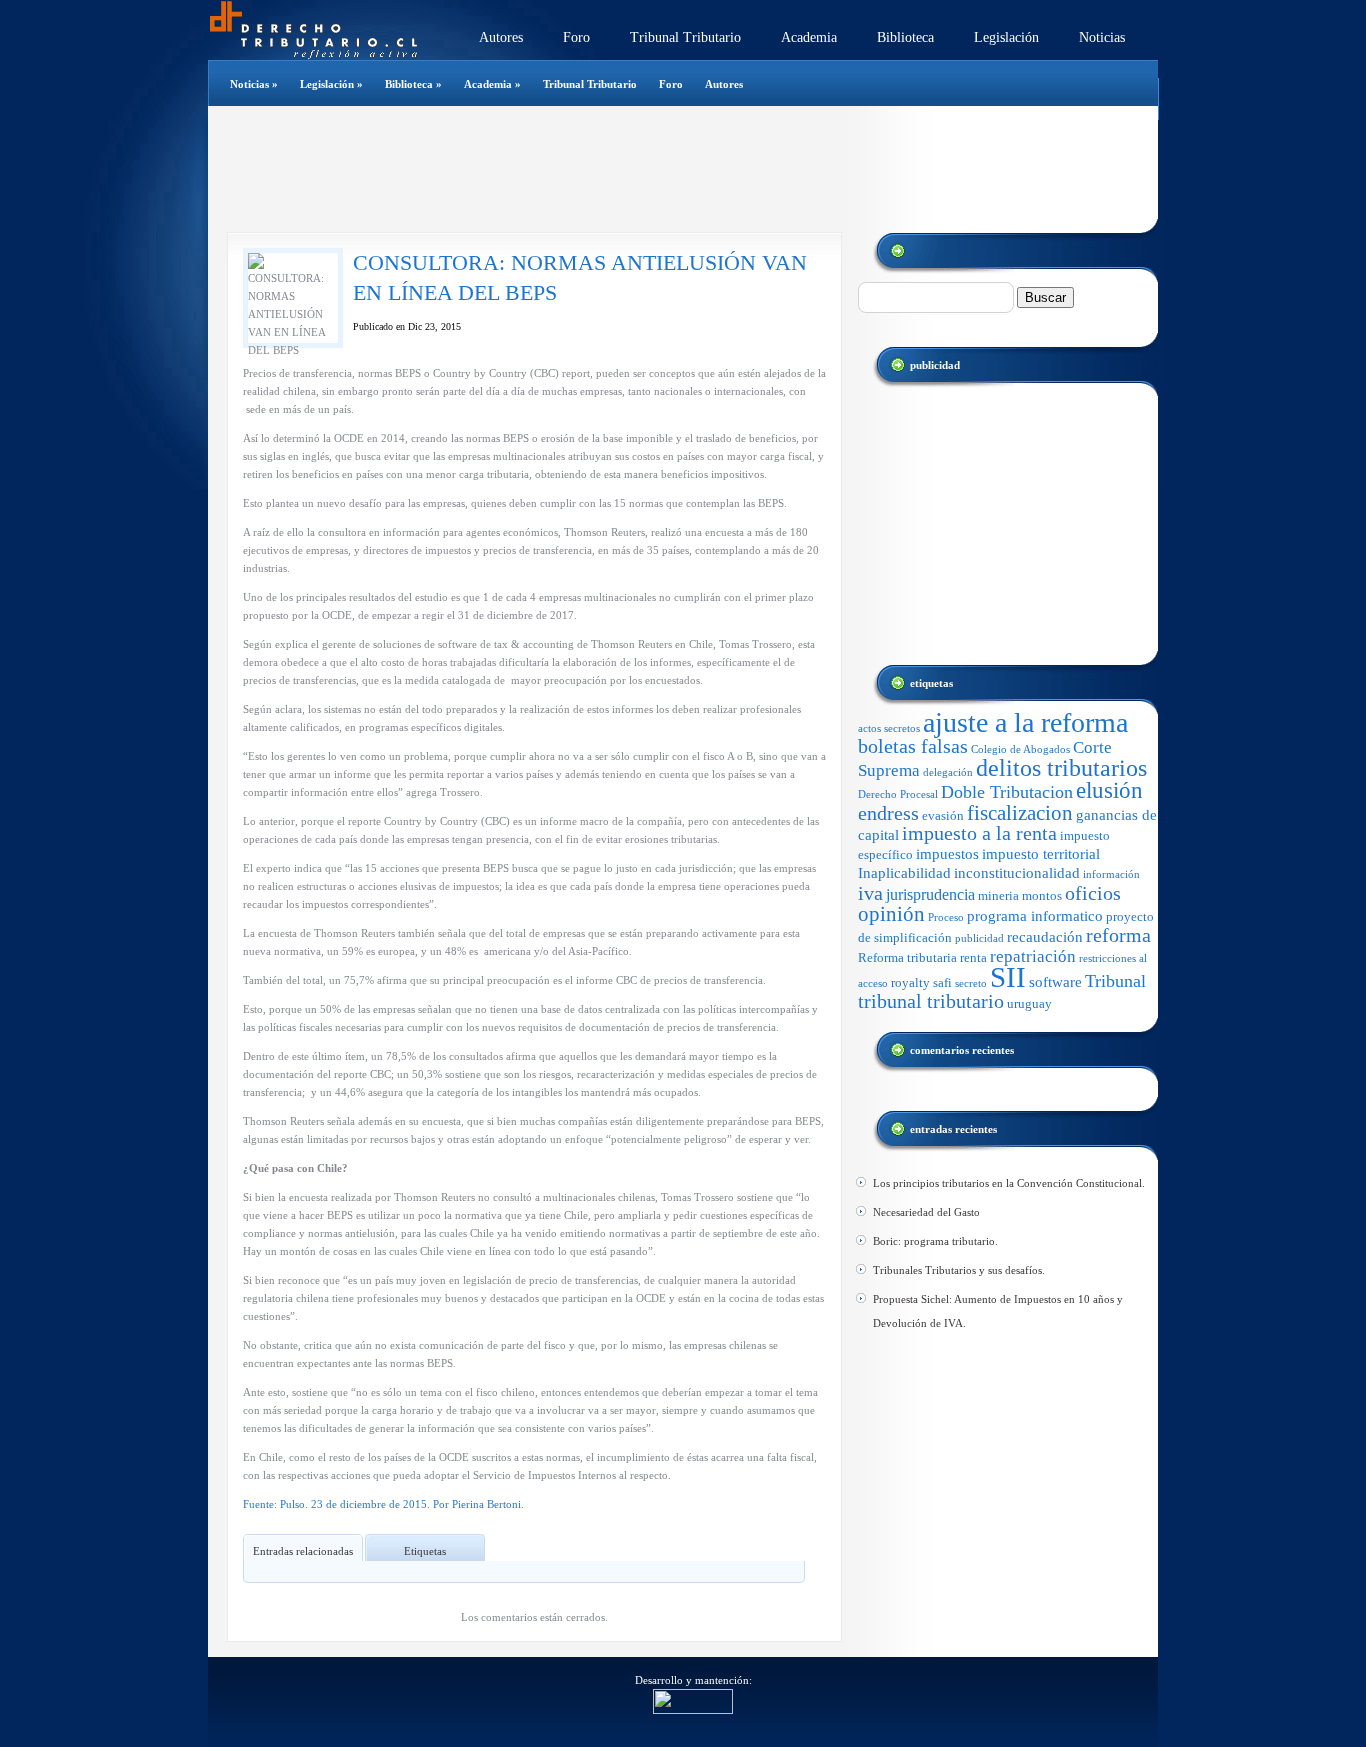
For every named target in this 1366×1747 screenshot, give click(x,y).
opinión (891, 914)
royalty (910, 982)
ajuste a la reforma (1025, 722)
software (1055, 982)
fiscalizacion (1020, 813)
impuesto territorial (1041, 854)
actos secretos (889, 728)
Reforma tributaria (907, 957)
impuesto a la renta (979, 833)
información (1111, 874)
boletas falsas (913, 746)
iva (870, 893)
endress (888, 813)
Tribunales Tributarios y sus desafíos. (959, 1270)
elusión (1109, 790)
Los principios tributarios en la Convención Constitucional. (1009, 1183)
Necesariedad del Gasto (926, 1212)
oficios (1093, 893)
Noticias (1102, 37)
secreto (971, 983)
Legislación (1006, 37)
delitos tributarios (1061, 767)
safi (942, 982)
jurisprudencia (930, 894)
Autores (501, 37)
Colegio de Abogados (1020, 749)
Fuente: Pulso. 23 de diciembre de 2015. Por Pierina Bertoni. (383, 1504)
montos (1042, 895)
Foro (576, 37)
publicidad (979, 938)
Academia (809, 37)
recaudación (1045, 937)
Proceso (946, 917)
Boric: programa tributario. (935, 1241)
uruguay (1029, 1003)
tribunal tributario (931, 1001)
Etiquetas (425, 1551)
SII (1008, 977)
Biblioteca (905, 37)
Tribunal (1115, 981)
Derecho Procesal (898, 794)
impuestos (947, 854)
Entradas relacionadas (303, 1551)
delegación (948, 772)
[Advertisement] (672, 169)
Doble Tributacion (1007, 792)
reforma (1118, 935)
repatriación (1033, 956)
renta (973, 957)
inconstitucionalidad (1017, 873)
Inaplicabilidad (904, 873)
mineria (998, 895)
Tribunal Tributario (685, 37)
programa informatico (1035, 916)
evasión (943, 815)
